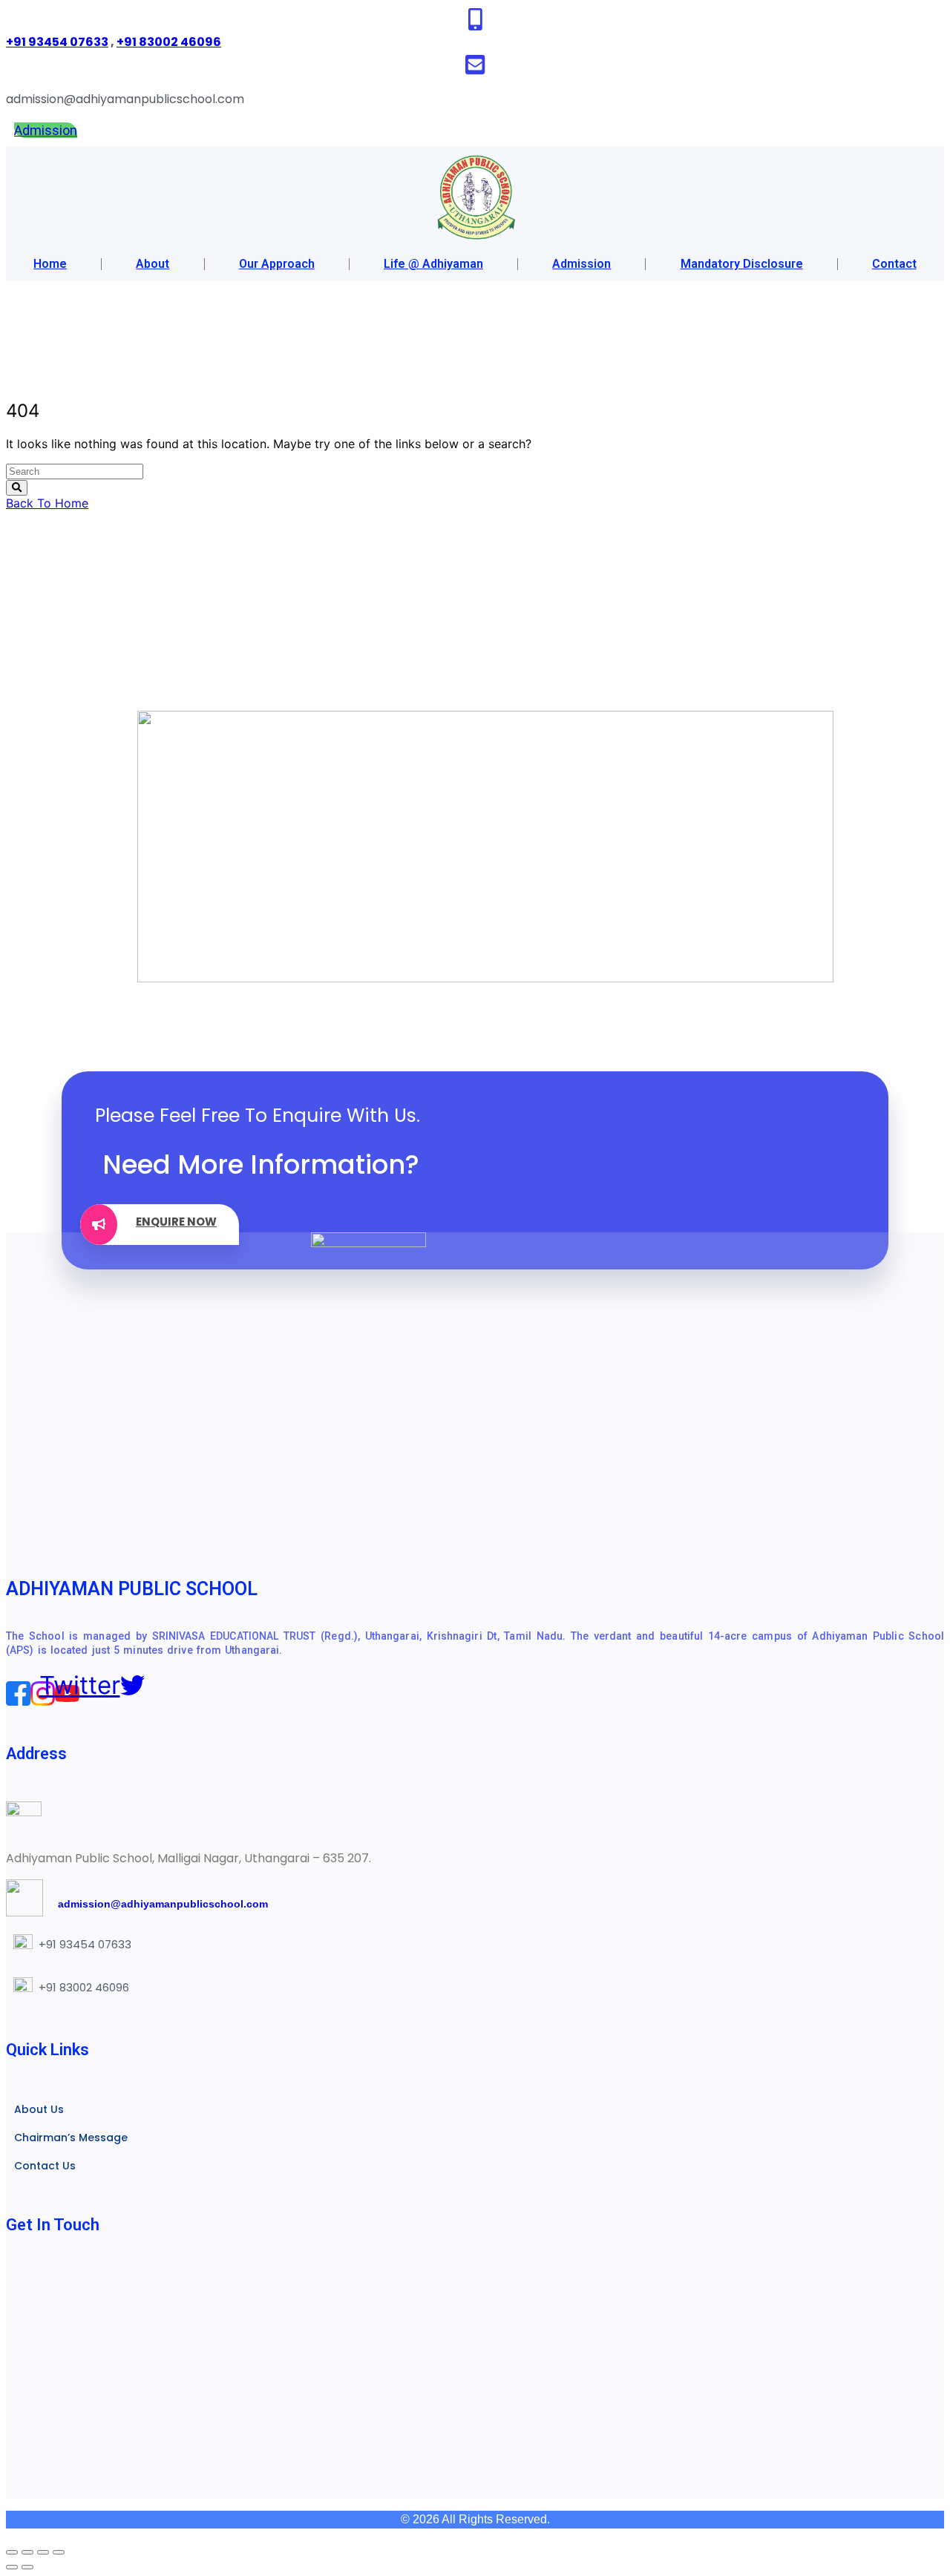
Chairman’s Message (71, 2138)
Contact (894, 264)
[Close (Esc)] (59, 2552)
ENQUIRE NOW (176, 1222)
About (153, 264)
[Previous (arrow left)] (12, 2567)
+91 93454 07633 (57, 42)
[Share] (43, 2552)
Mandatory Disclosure (742, 264)
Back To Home (47, 503)
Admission (582, 264)
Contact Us (45, 2166)
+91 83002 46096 (169, 42)
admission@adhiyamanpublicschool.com (155, 1904)
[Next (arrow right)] (27, 2567)
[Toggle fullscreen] (27, 2552)
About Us (39, 2109)
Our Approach (277, 264)
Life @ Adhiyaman (433, 264)
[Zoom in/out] (12, 2552)
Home (50, 264)
